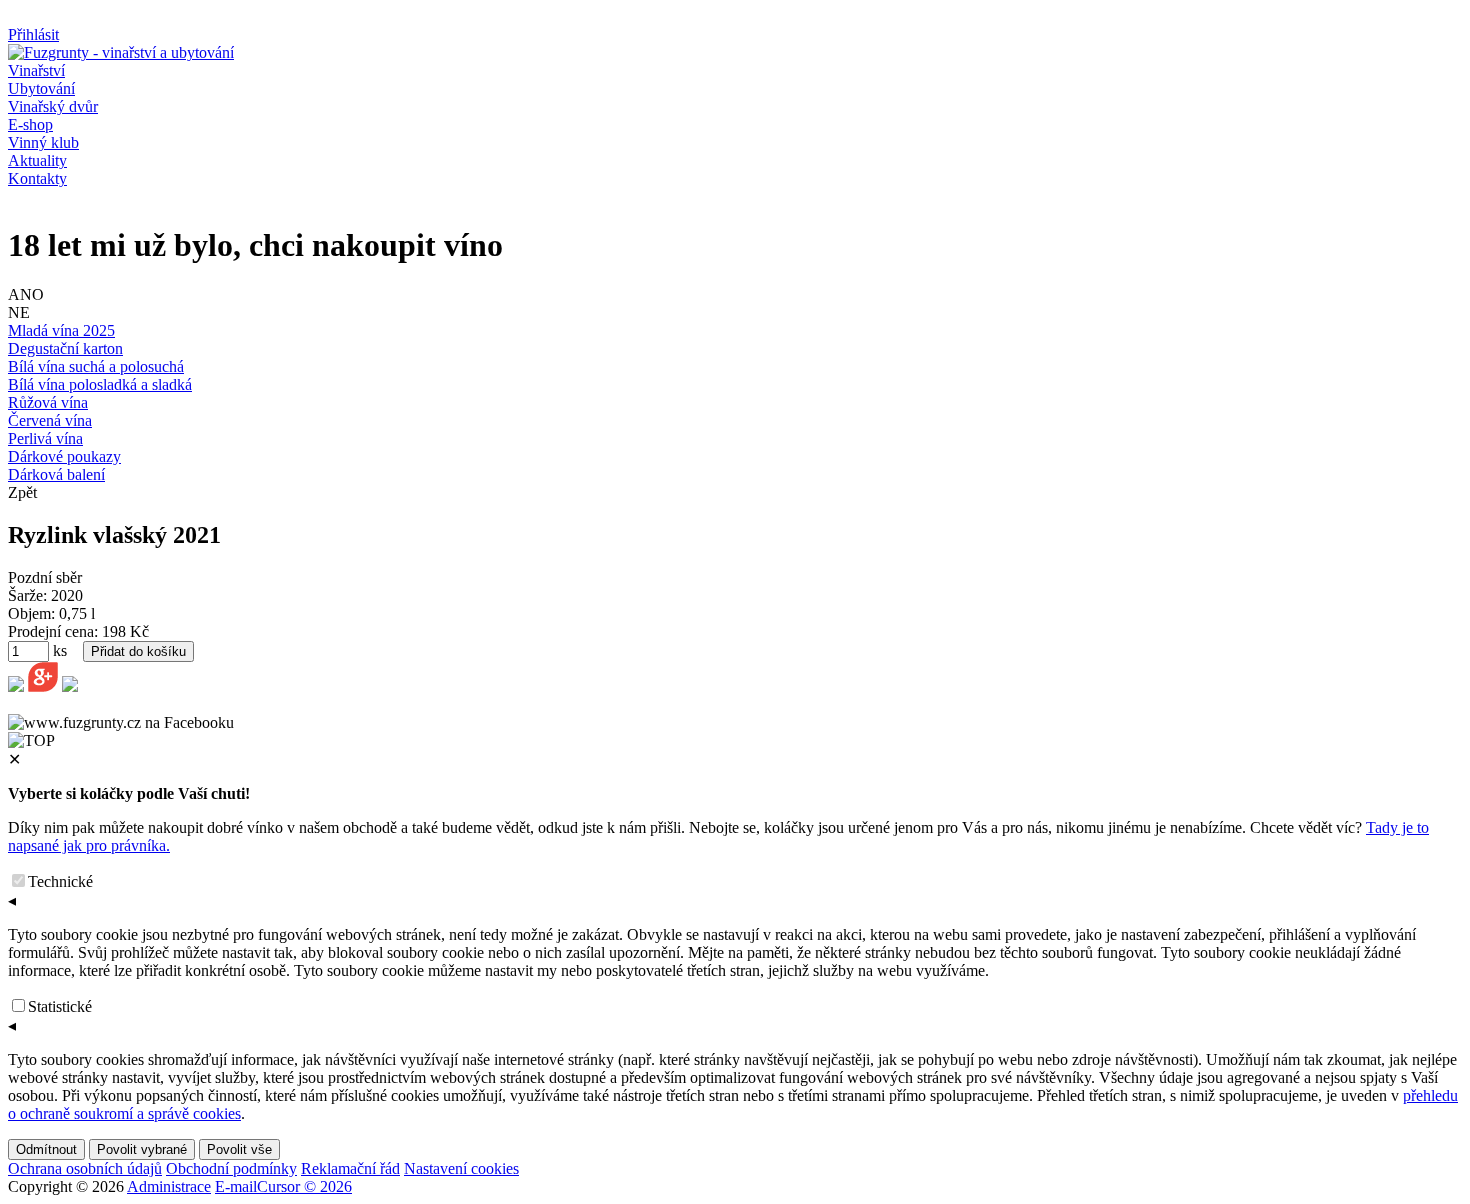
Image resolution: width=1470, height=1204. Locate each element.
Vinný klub (43, 142)
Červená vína (50, 420)
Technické (60, 881)
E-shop (30, 124)
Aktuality (37, 160)
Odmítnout (46, 1149)
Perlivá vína (45, 438)
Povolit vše (239, 1149)
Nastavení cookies (461, 1168)
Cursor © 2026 (304, 1186)
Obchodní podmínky (231, 1168)
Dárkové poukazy (64, 456)
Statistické (60, 1006)
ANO (26, 294)
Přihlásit (33, 34)
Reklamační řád (350, 1168)
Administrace (169, 1186)
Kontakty (37, 178)
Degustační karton (65, 348)
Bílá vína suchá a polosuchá (96, 366)
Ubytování (41, 88)
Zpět (22, 492)
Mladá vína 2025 (61, 330)
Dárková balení (56, 474)
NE (19, 312)
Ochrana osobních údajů (85, 1168)
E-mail (236, 1186)
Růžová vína (48, 402)
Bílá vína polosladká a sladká (100, 384)
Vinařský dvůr (53, 106)
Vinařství (36, 70)
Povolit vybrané (142, 1149)
